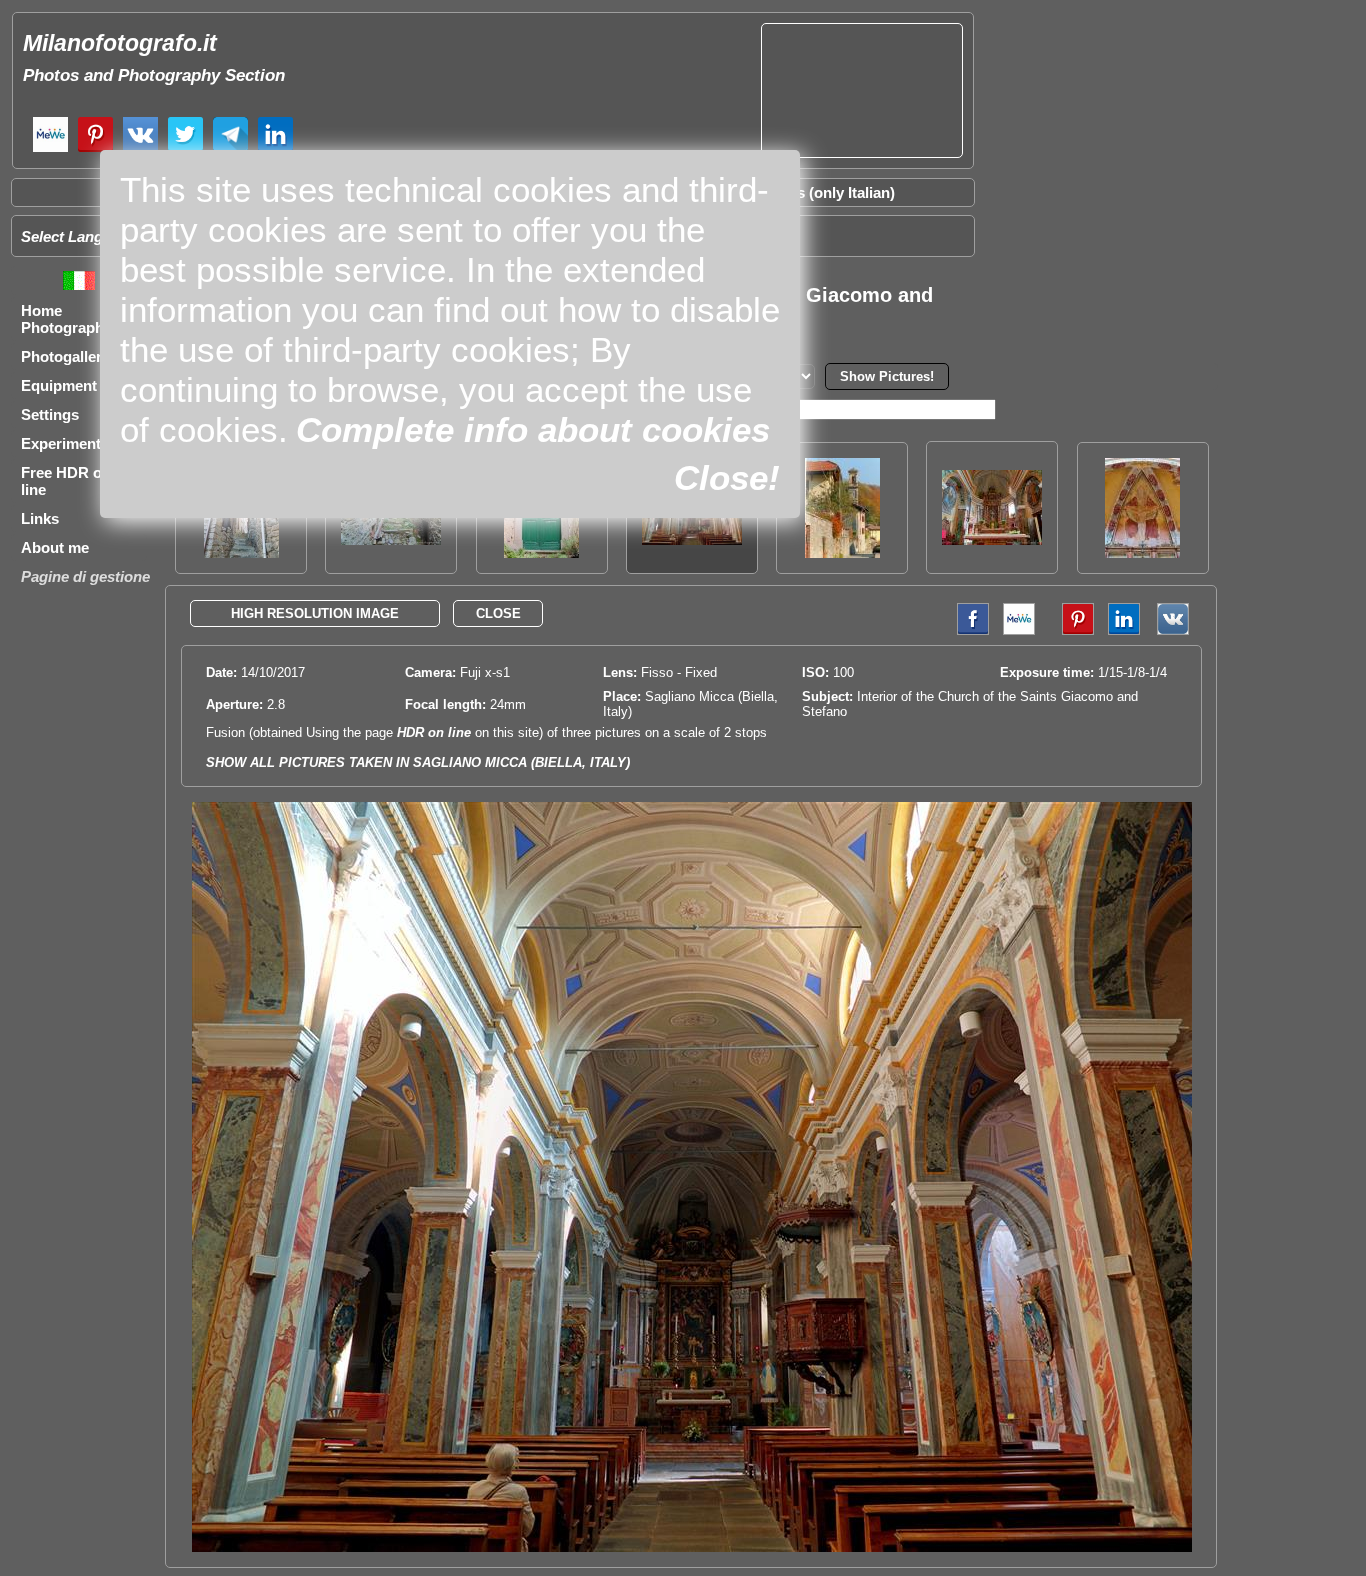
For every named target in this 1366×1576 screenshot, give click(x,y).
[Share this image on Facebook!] (968, 630)
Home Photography (66, 319)
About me (55, 547)
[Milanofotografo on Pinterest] (95, 149)
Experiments (65, 443)
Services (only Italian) (820, 192)
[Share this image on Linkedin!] (1124, 630)
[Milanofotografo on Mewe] (50, 149)
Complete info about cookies (533, 429)
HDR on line (434, 732)
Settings (50, 414)
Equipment (59, 385)
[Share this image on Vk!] (1178, 630)
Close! (727, 477)
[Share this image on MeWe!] (1019, 630)
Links (40, 518)
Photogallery (65, 356)
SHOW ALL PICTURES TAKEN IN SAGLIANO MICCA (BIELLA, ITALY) (418, 762)
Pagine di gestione (85, 576)
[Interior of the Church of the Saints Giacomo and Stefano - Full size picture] (692, 1547)
